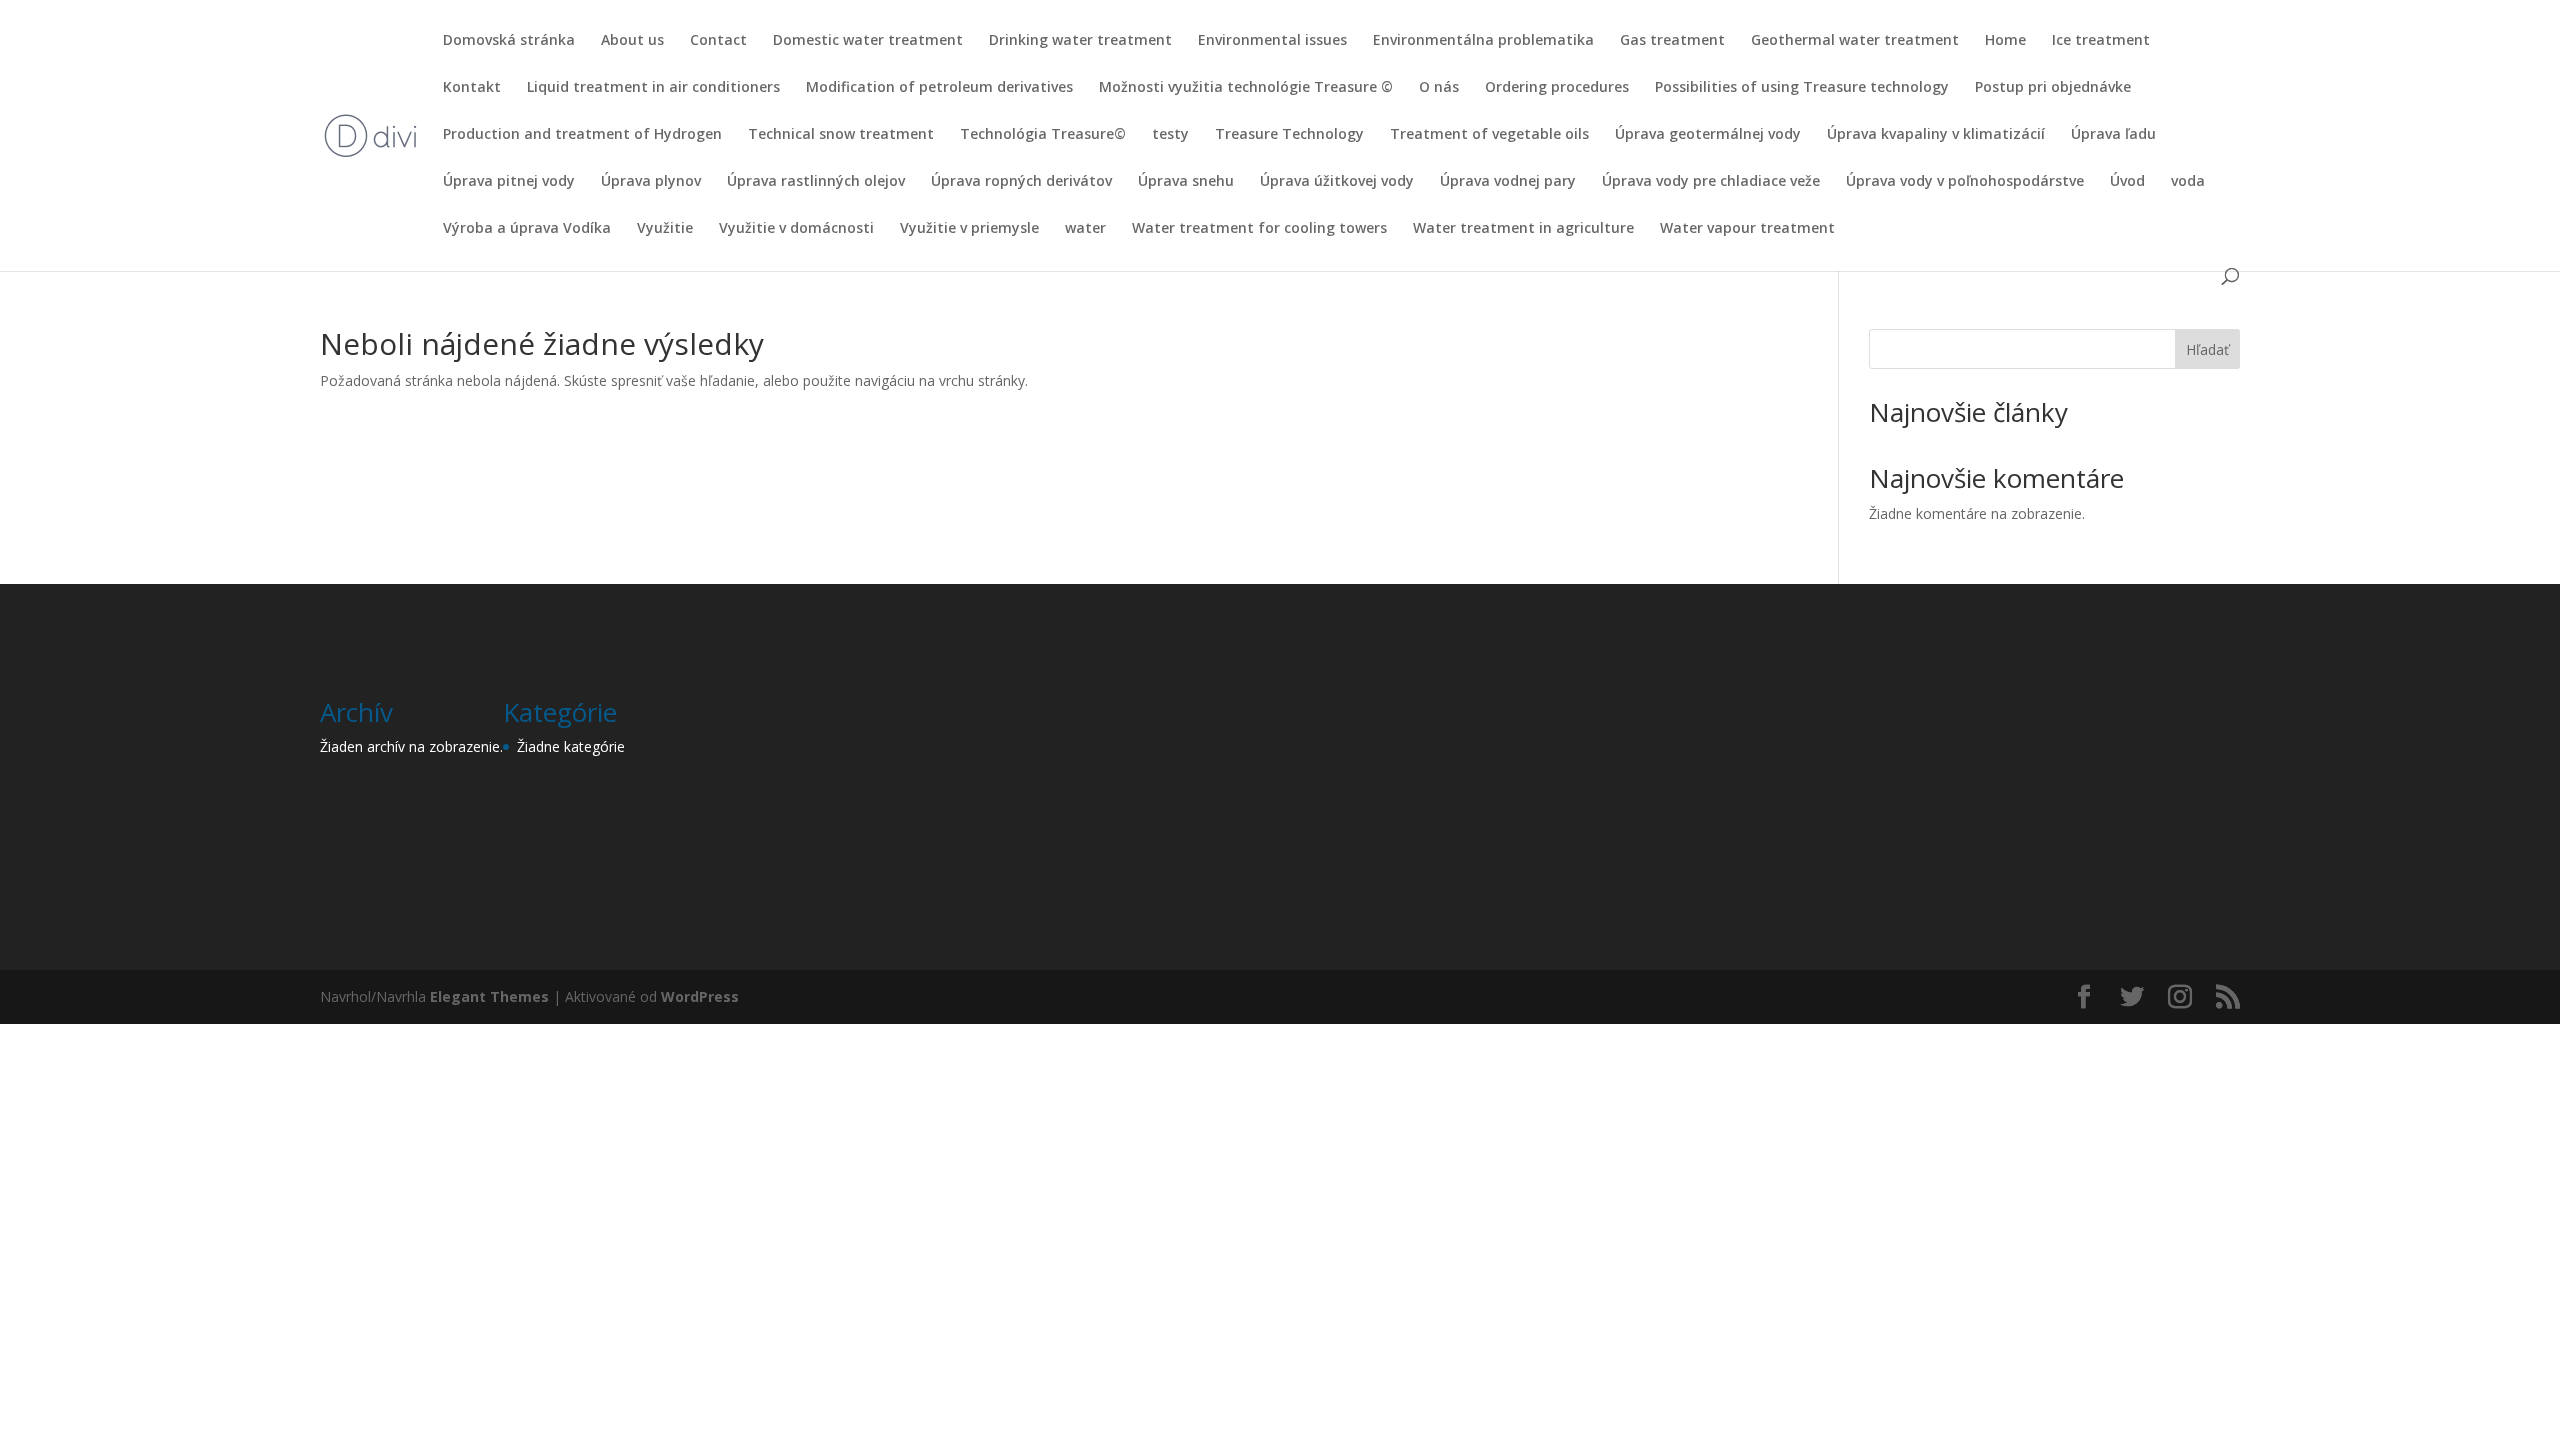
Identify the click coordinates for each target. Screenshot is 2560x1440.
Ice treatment (2101, 41)
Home (2005, 41)
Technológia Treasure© (1043, 135)
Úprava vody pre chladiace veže (1711, 182)
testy (1170, 135)
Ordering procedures (1557, 88)
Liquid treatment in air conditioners (653, 88)
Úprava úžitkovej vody (1337, 182)
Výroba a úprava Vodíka (527, 229)
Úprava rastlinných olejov (816, 182)
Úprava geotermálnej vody (1708, 135)
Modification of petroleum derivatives (939, 88)
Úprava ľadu (2113, 135)
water (1085, 229)
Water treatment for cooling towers (1259, 229)
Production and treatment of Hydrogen (582, 135)
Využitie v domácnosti (796, 229)
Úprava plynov (651, 182)
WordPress (700, 996)
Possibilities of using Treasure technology (1802, 88)
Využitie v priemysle (969, 229)
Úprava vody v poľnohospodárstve (1965, 182)
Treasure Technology (1289, 135)
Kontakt (472, 88)
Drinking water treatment (1080, 41)
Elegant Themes (489, 996)
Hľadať (2207, 349)
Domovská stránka (509, 41)
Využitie (665, 229)
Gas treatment (1672, 41)
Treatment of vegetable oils (1489, 135)
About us (632, 41)
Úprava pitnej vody (509, 182)
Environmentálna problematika (1483, 41)
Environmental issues (1272, 41)
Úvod (2127, 182)
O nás (1439, 88)
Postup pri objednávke (2053, 88)
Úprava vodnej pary (1508, 182)
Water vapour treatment (1747, 229)
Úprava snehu (1186, 182)
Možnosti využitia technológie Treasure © (1246, 88)
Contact (718, 41)
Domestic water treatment (868, 41)
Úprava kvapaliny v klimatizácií (1936, 135)
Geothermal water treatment (1855, 41)
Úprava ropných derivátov (1021, 182)
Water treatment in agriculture (1523, 229)
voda (2188, 182)
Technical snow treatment (841, 135)
